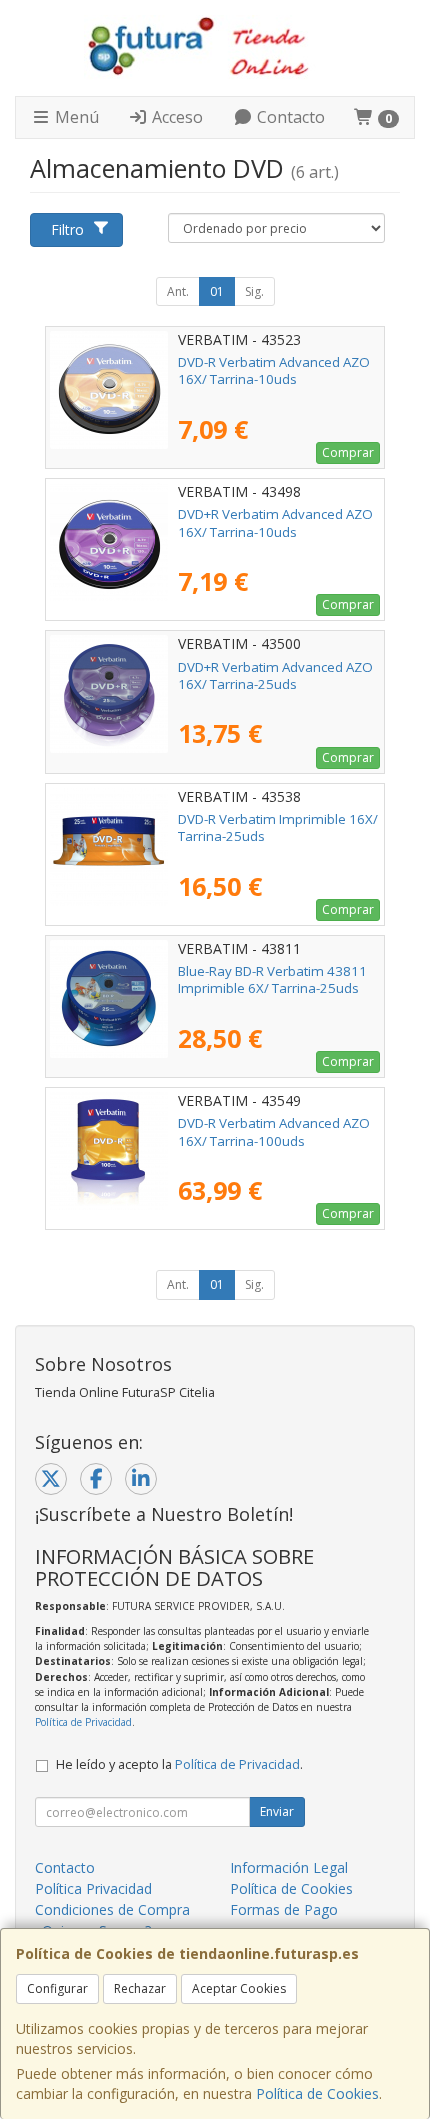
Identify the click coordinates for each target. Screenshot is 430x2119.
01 (217, 291)
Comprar (348, 452)
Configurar (57, 1988)
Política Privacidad (93, 1888)
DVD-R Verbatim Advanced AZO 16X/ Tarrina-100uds (274, 1131)
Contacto (289, 117)
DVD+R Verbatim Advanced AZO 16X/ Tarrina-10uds (275, 522)
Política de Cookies (317, 2093)
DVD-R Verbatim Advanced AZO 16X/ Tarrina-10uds (274, 370)
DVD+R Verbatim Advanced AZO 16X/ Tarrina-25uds (275, 675)
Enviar (277, 1811)
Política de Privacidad (83, 1722)
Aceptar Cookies (239, 1988)
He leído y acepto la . (179, 1764)
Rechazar (140, 1988)
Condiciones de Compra (112, 1909)
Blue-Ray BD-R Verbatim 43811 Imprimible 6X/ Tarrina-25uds (272, 979)
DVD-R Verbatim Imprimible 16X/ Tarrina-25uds (278, 827)
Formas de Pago (284, 1909)
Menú (75, 117)
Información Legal (289, 1867)
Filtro (67, 229)
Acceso (175, 117)
